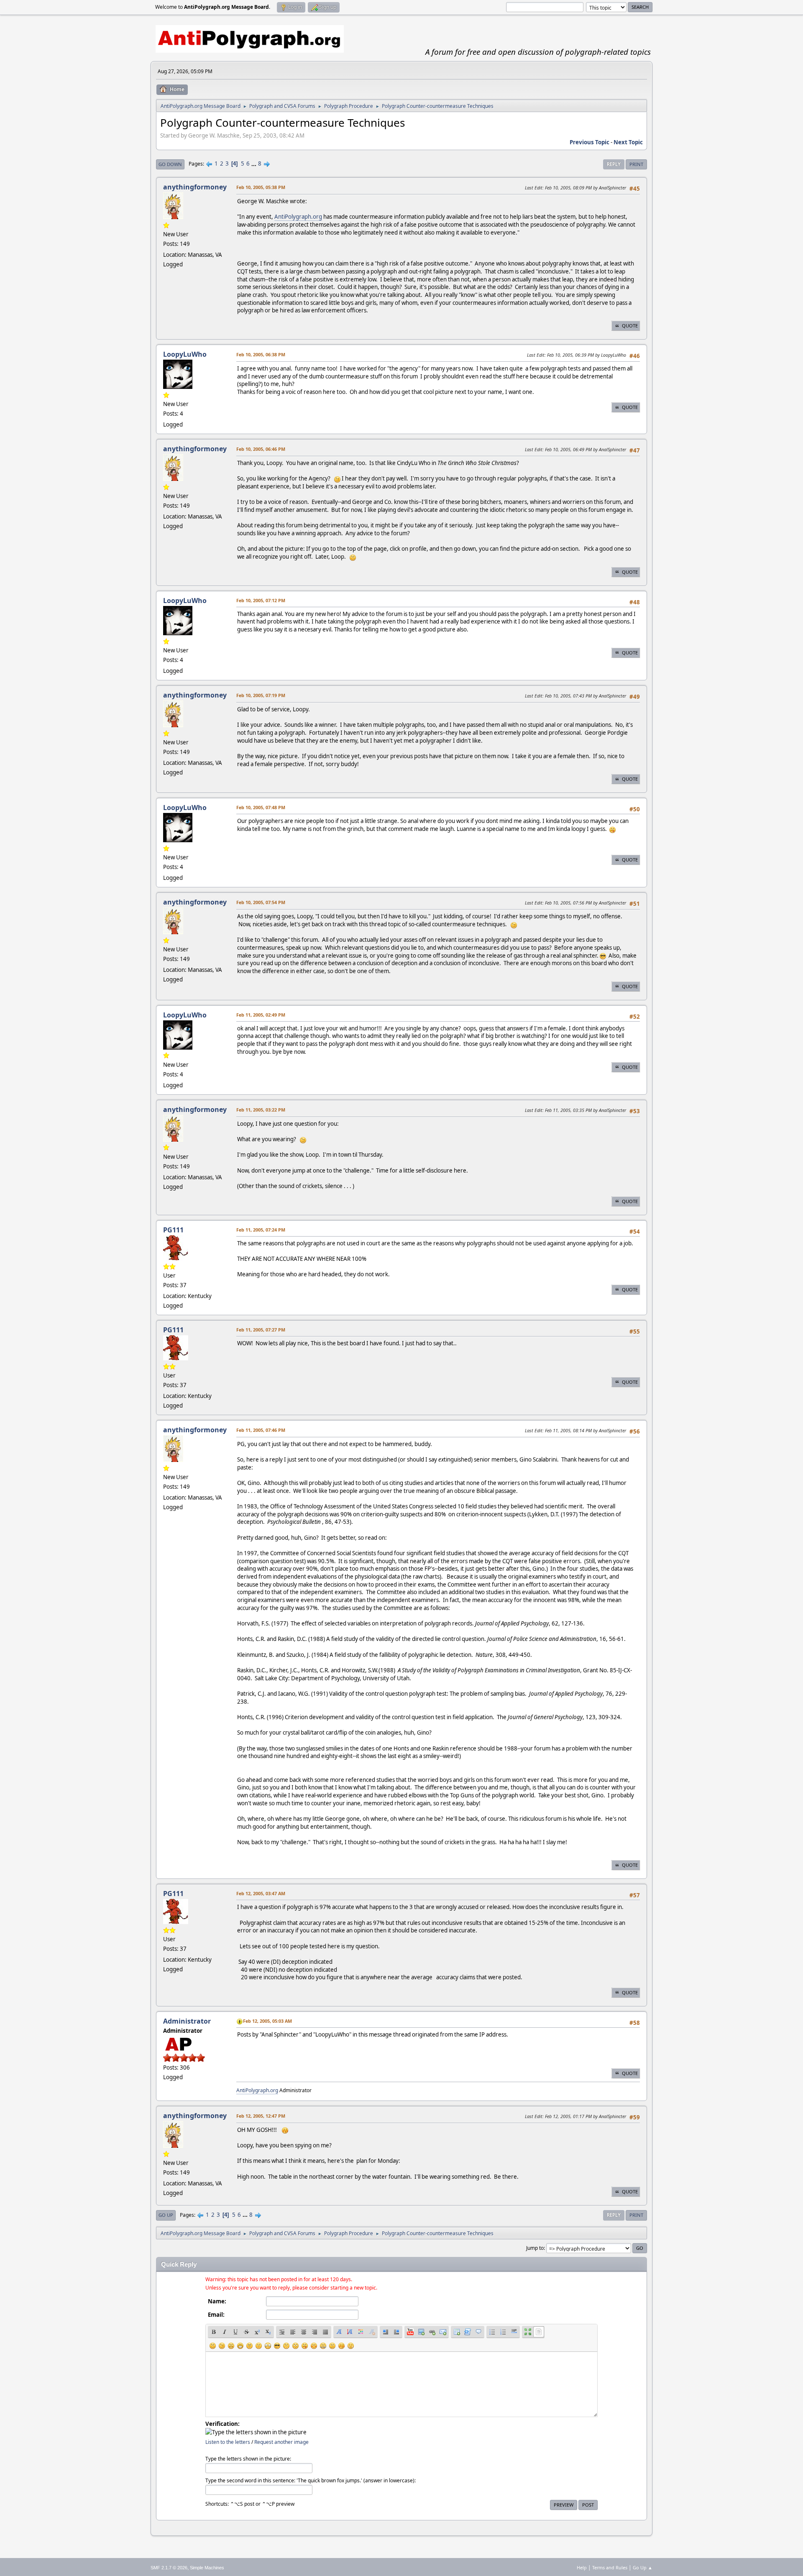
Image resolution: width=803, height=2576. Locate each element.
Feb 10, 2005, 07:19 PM (261, 695)
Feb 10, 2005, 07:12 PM (261, 600)
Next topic (628, 142)
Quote (630, 326)
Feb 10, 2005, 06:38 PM (261, 354)
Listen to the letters (228, 2442)
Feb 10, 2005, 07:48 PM (261, 807)
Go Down (170, 164)
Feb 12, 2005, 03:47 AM (261, 1893)
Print (636, 164)
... (254, 164)
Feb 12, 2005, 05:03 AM (267, 2021)
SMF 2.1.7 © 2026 (169, 2568)
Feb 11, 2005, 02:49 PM (261, 1015)
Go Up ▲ (643, 2567)
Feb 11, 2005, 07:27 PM (261, 1330)
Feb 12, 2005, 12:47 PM (261, 2116)
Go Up (166, 2215)
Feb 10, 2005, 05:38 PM (261, 187)
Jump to (535, 2248)
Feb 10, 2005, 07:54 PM (261, 902)
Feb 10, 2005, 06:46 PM (261, 449)
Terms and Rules (610, 2567)
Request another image (281, 2442)
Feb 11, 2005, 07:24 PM (261, 1230)
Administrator (187, 2021)
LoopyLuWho (185, 354)
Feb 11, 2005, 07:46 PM (261, 1430)
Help (582, 2567)
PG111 (173, 1230)
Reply (614, 164)
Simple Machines (207, 2568)
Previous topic (589, 142)
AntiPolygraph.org (298, 217)
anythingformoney (195, 187)
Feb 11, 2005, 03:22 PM (261, 1110)
